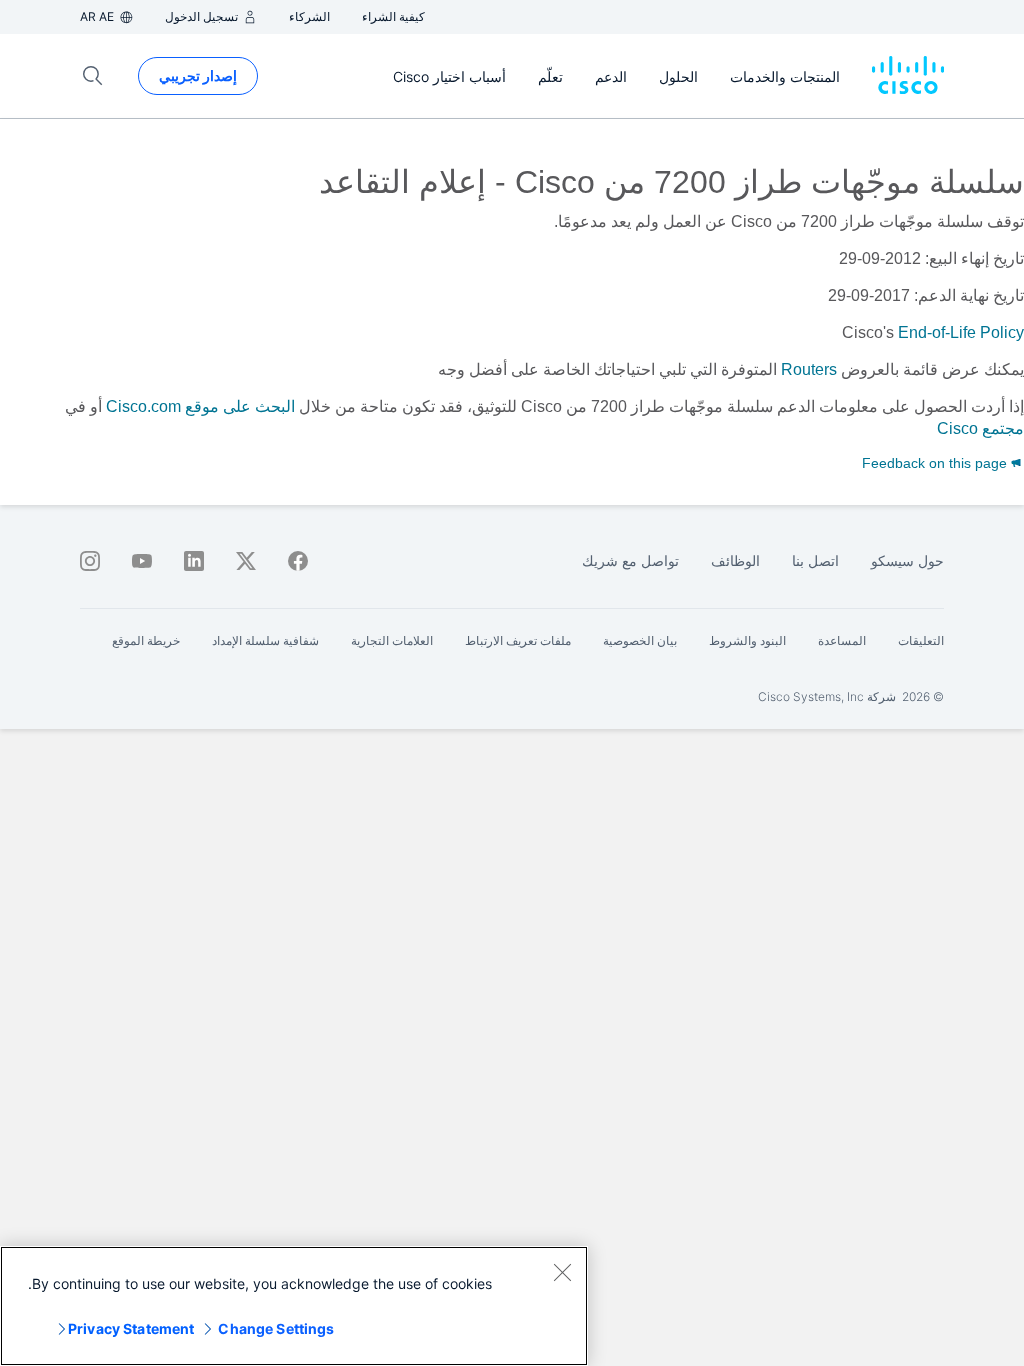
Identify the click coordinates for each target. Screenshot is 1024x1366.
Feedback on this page (936, 463)
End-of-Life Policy (961, 332)
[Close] (562, 1272)
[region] (294, 1306)
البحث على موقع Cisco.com (200, 406)
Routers (809, 369)
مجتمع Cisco (980, 428)
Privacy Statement (131, 1328)
